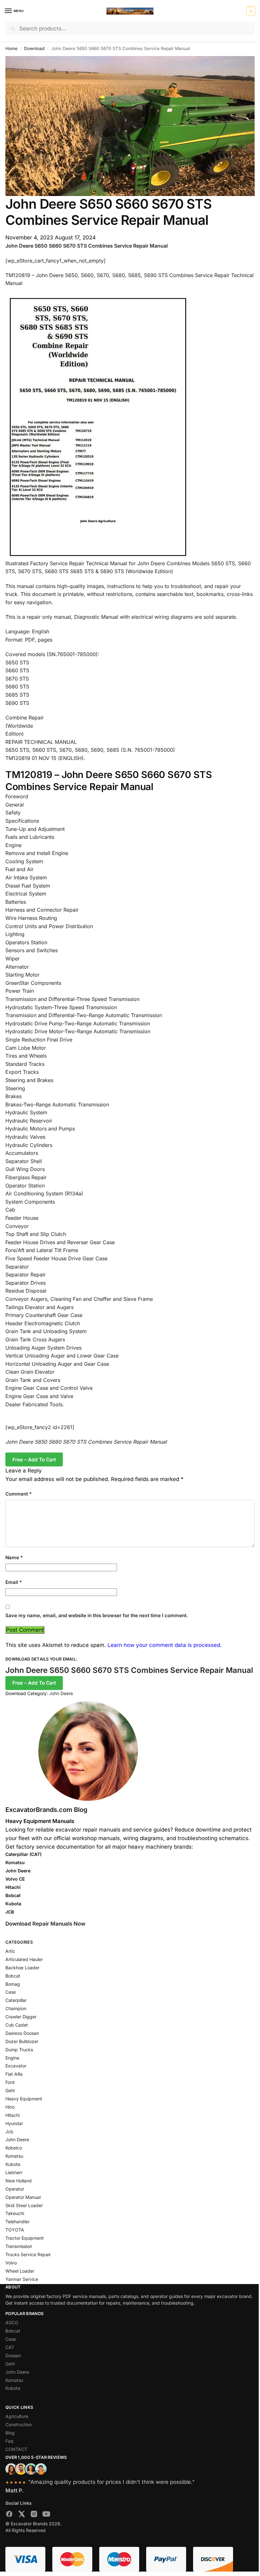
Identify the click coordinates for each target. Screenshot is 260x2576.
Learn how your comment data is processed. (165, 1645)
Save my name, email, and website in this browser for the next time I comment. (97, 1615)
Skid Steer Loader (24, 2205)
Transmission (19, 2246)
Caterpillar (16, 2000)
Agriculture (17, 2416)
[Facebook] (9, 2515)
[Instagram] (34, 2515)
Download (34, 48)
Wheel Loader (20, 2271)
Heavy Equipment (24, 2099)
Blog (10, 2433)
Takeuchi (15, 2213)
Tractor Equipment (25, 2238)
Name (14, 1557)
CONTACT (16, 2449)
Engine (12, 2058)
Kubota (13, 2164)
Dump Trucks (19, 2050)
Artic (10, 1951)
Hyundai (14, 2123)
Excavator (16, 2066)
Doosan (13, 2355)
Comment (19, 1494)
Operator (15, 2189)
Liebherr (14, 2172)
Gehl (10, 2090)
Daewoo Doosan (22, 2033)
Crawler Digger (21, 2017)
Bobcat (13, 1976)
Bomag (13, 1984)
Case (11, 1992)
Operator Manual (23, 2197)
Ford (10, 2082)
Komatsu (14, 2156)
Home (11, 48)
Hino (10, 2107)
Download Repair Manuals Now (45, 1924)
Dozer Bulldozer (22, 2041)
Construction (19, 2424)
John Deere (61, 1693)
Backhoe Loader (22, 1968)
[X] (22, 2515)
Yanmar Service (22, 2279)
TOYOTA (15, 2230)
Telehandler (17, 2222)
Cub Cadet (17, 2025)
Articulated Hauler (24, 1959)
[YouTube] (46, 2515)
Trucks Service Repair (28, 2254)
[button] (250, 11)
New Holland (19, 2181)
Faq (9, 2441)
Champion (16, 2008)
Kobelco (14, 2148)
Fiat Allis (14, 2074)
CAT (10, 2347)
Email (14, 1582)
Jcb (9, 2132)
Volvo (11, 2263)
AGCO (12, 2323)
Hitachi (13, 2115)
